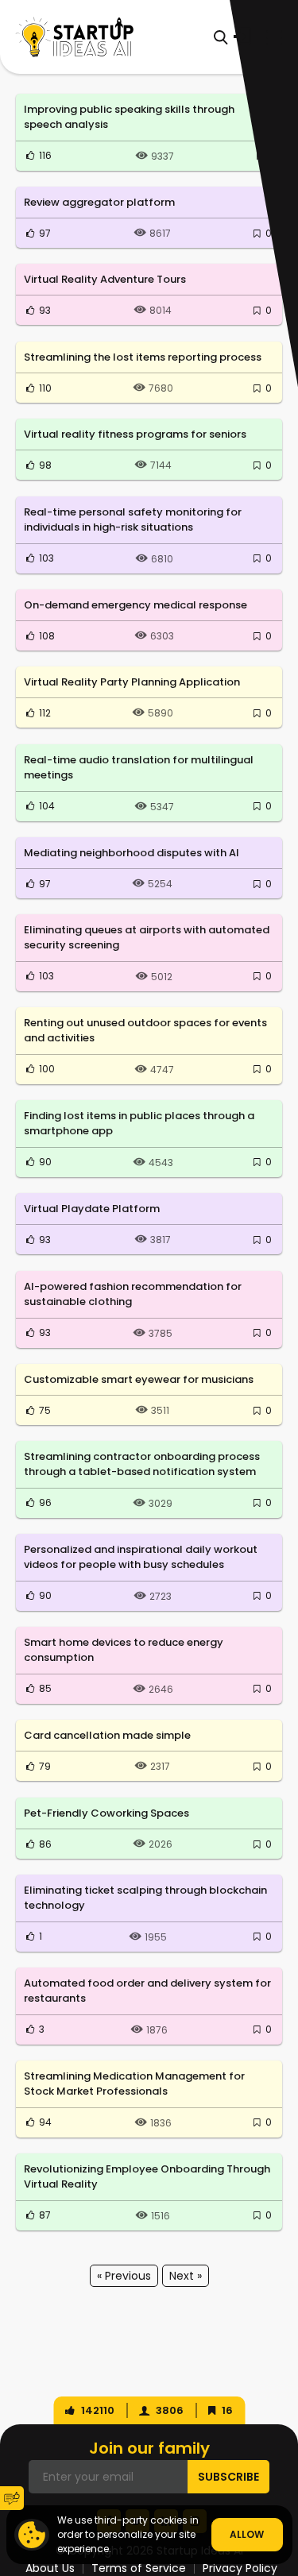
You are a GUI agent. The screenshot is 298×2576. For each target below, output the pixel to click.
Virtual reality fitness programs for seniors (135, 434)
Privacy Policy (240, 2568)
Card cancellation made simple (107, 1735)
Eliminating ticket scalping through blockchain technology (145, 1898)
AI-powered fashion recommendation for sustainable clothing (133, 1294)
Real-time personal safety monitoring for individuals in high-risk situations (133, 520)
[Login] (242, 37)
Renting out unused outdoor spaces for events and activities (145, 1031)
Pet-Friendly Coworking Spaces (106, 1813)
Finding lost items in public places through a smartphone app (139, 1124)
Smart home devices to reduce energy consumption (124, 1650)
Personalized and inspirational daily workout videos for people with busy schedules (141, 1557)
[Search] (221, 37)
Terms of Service (139, 2568)
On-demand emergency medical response (135, 605)
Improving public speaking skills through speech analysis (129, 117)
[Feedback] (12, 2498)
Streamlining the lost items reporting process (143, 357)
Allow (247, 2534)
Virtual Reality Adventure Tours (105, 279)
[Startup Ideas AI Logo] (286, 2478)
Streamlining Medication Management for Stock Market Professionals (134, 2084)
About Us (50, 2568)
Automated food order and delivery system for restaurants (147, 1991)
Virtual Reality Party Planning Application (132, 682)
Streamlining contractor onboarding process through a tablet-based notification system (142, 1464)
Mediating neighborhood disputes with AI (132, 853)
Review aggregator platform (99, 202)
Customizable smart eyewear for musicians (139, 1379)
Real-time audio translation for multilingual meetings (139, 768)
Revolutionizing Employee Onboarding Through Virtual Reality (147, 2177)
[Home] (75, 37)
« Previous (124, 2276)
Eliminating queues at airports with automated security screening (147, 938)
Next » (186, 2276)
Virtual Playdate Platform (92, 1209)
